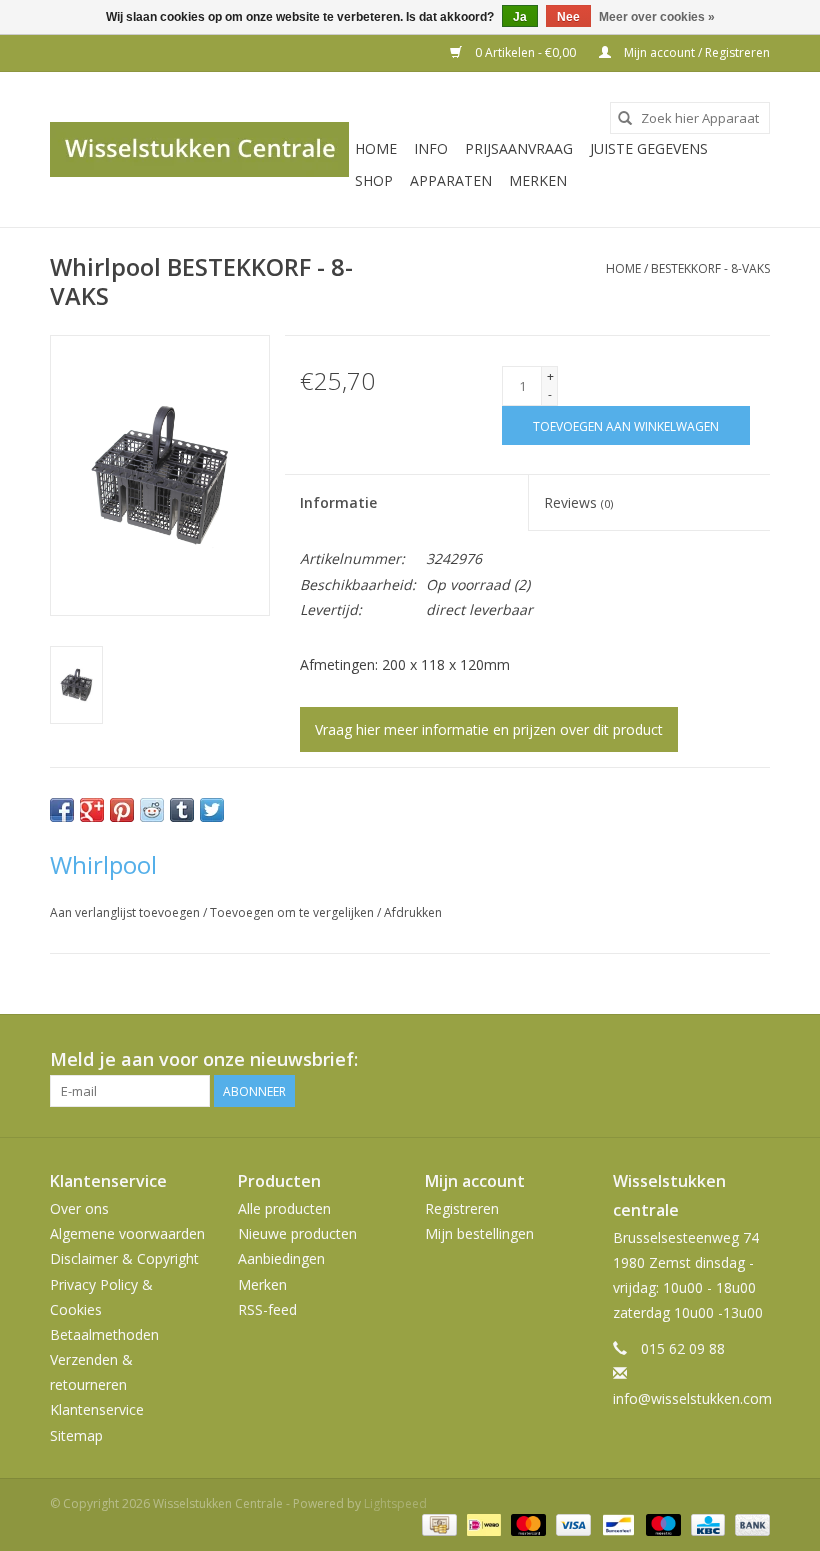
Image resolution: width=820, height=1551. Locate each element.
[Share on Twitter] (212, 810)
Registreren (462, 1208)
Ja (520, 17)
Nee (568, 17)
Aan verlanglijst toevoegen (126, 912)
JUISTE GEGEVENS (649, 148)
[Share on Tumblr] (182, 810)
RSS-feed (267, 1309)
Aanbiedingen (281, 1258)
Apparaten (451, 180)
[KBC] (706, 1524)
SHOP (374, 180)
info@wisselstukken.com (692, 1398)
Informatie (338, 502)
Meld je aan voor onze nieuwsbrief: (204, 1059)
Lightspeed (395, 1503)
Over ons (79, 1208)
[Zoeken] (625, 118)
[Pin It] (122, 810)
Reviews (578, 502)
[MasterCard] (526, 1524)
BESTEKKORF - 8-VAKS (710, 268)
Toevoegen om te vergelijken (293, 912)
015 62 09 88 (683, 1348)
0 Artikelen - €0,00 (525, 52)
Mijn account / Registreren (695, 52)
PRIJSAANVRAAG (519, 148)
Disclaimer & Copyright (124, 1258)
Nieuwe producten (297, 1233)
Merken (538, 180)
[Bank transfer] (749, 1524)
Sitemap (76, 1435)
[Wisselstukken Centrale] (199, 149)
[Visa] (571, 1524)
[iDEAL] (482, 1524)
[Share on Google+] (92, 810)
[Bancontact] (616, 1524)
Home (376, 148)
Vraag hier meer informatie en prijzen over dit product (489, 729)
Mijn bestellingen (479, 1233)
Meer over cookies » (657, 17)
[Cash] (437, 1524)
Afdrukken (413, 912)
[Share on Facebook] (62, 810)
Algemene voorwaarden (127, 1233)
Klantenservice (97, 1409)
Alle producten (284, 1208)
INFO (431, 148)
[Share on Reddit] (152, 810)
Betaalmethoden (104, 1334)
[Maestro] (661, 1524)
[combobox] (690, 118)
